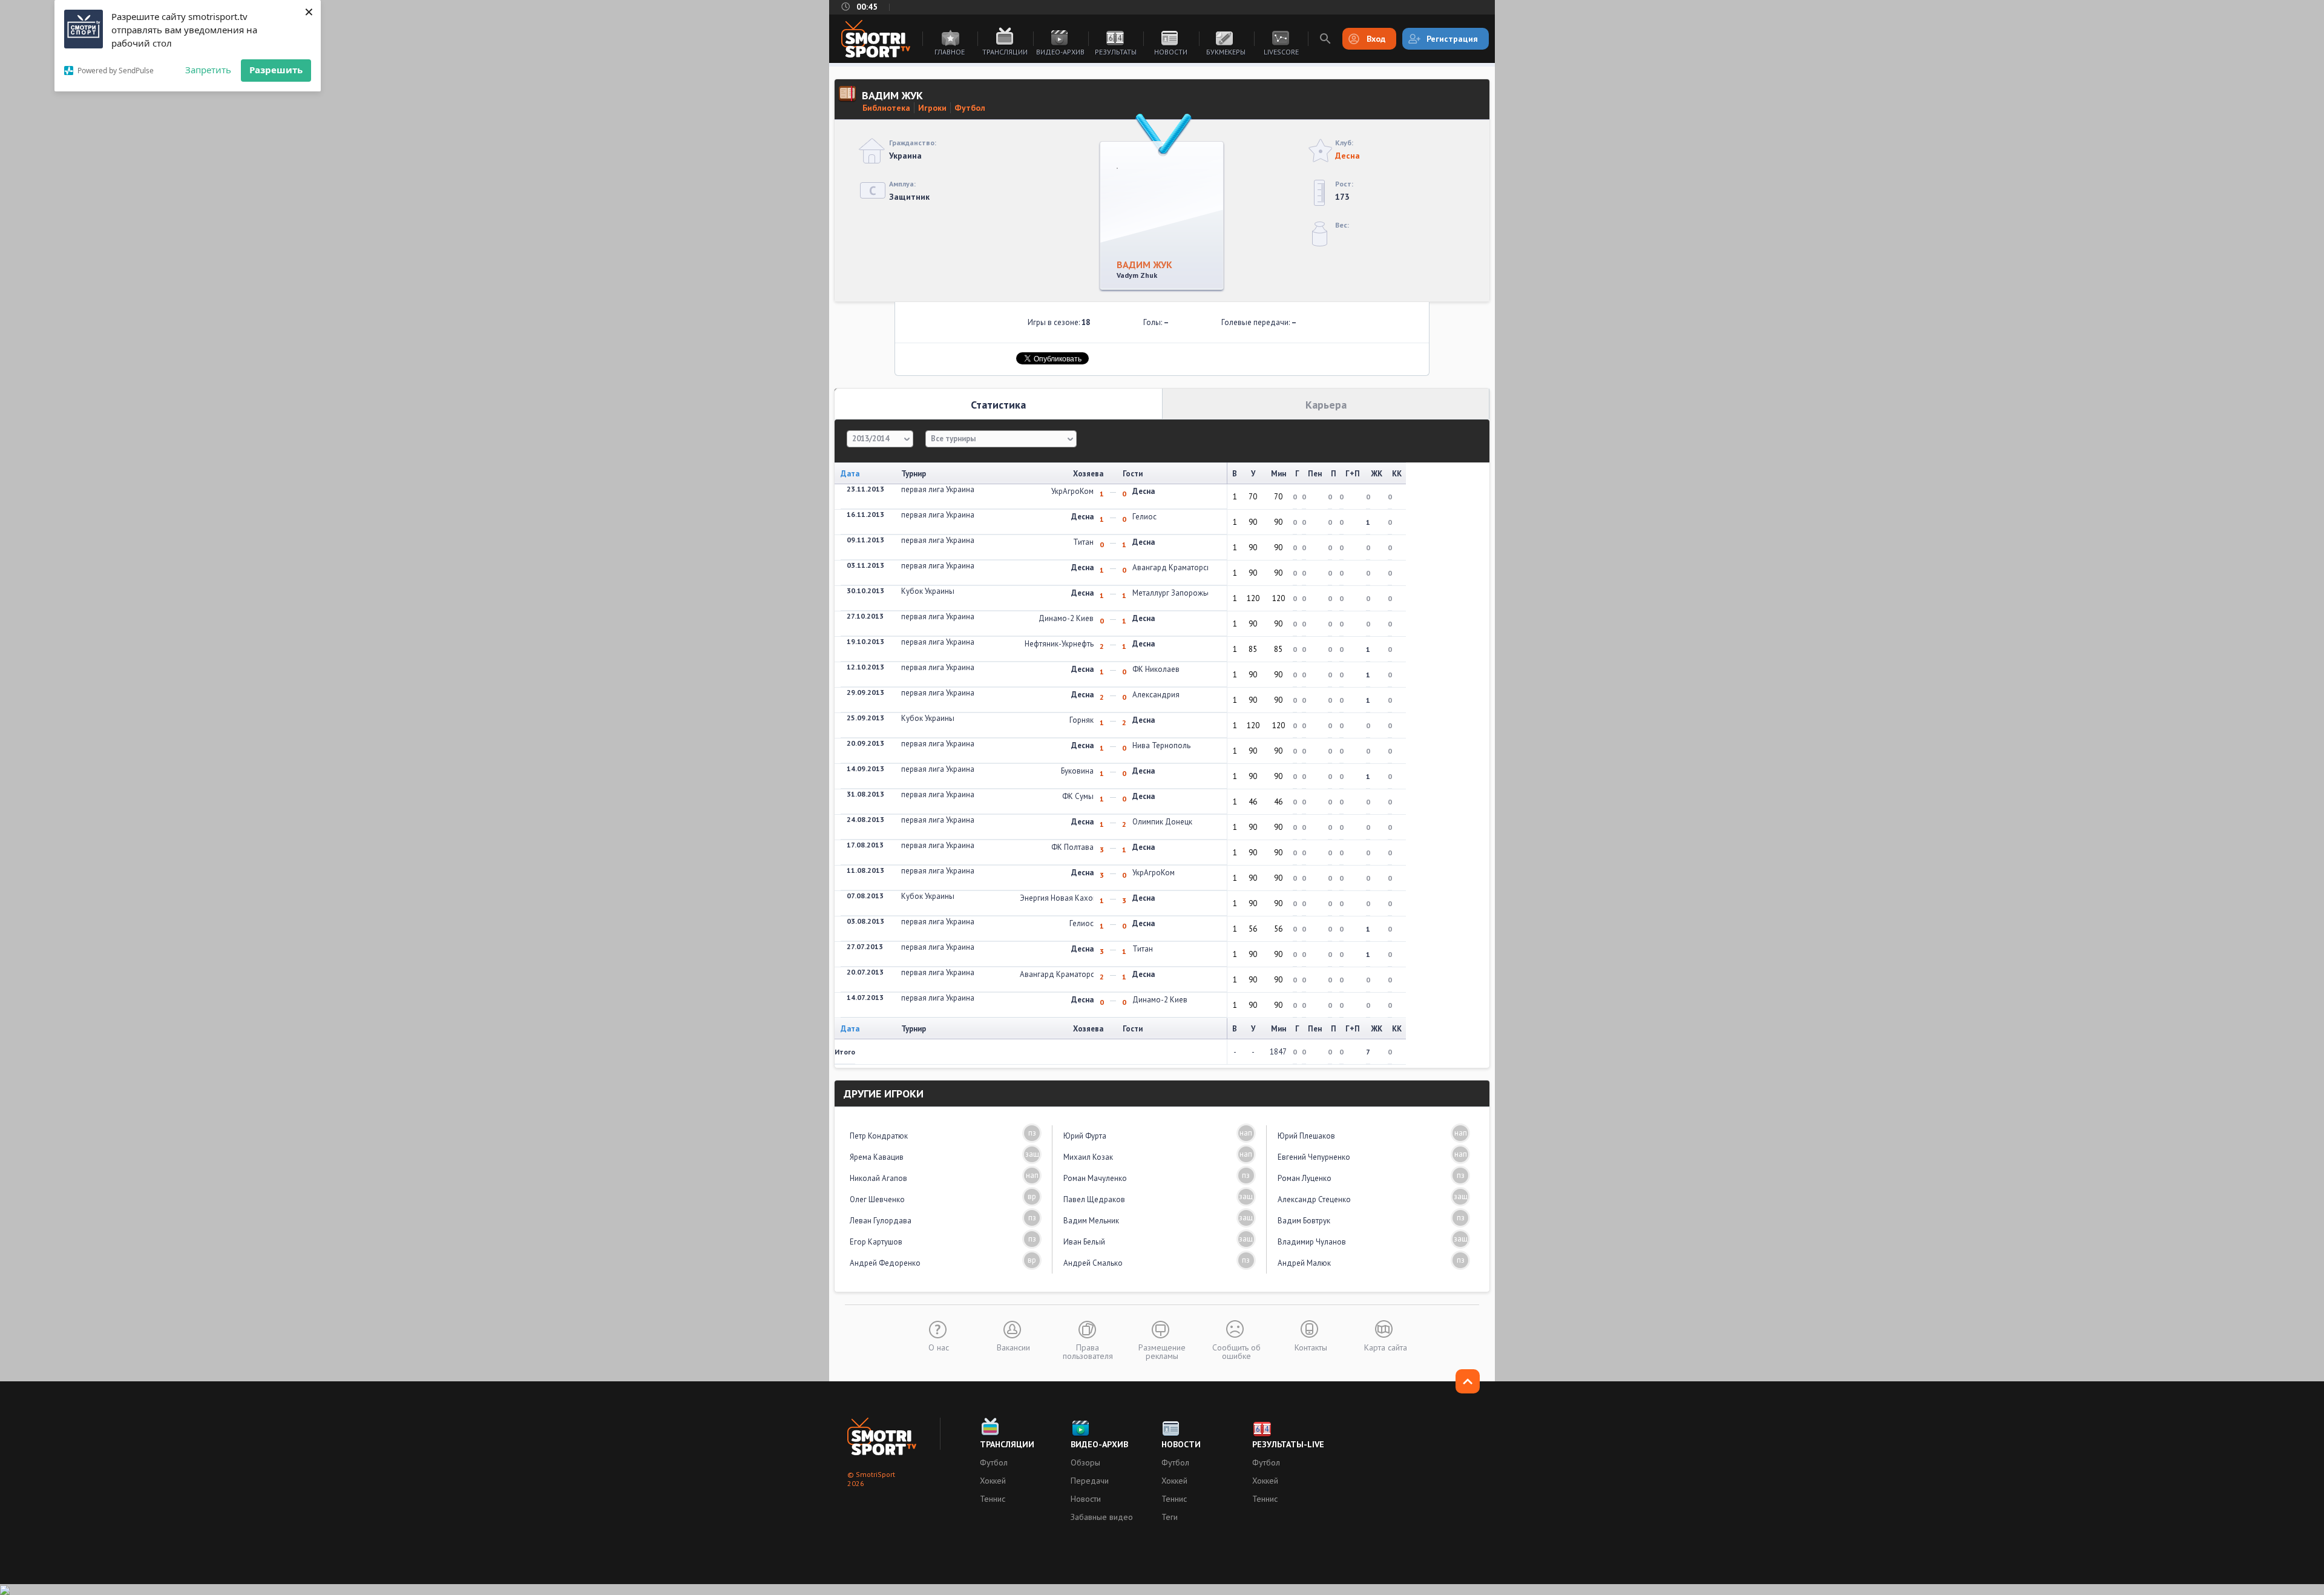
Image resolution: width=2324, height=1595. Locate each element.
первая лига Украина (938, 489)
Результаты (1116, 52)
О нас (939, 1347)
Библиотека (886, 108)
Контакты (1311, 1347)
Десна (1347, 156)
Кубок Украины (928, 591)
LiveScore (1281, 52)
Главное (950, 52)
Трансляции (1005, 52)
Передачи (1090, 1481)
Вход (1376, 39)
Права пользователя (1088, 1351)
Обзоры (1085, 1462)
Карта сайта (1386, 1347)
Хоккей (993, 1481)
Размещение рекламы (1162, 1351)
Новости (1171, 52)
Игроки (932, 108)
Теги (1170, 1517)
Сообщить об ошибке (1236, 1351)
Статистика (998, 405)
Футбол (970, 108)
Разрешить (276, 70)
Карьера (1326, 405)
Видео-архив (1060, 52)
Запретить (208, 70)
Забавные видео (1102, 1517)
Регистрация (1452, 39)
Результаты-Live (1288, 1444)
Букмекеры (1226, 52)
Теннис (993, 1499)
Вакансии (1013, 1347)
